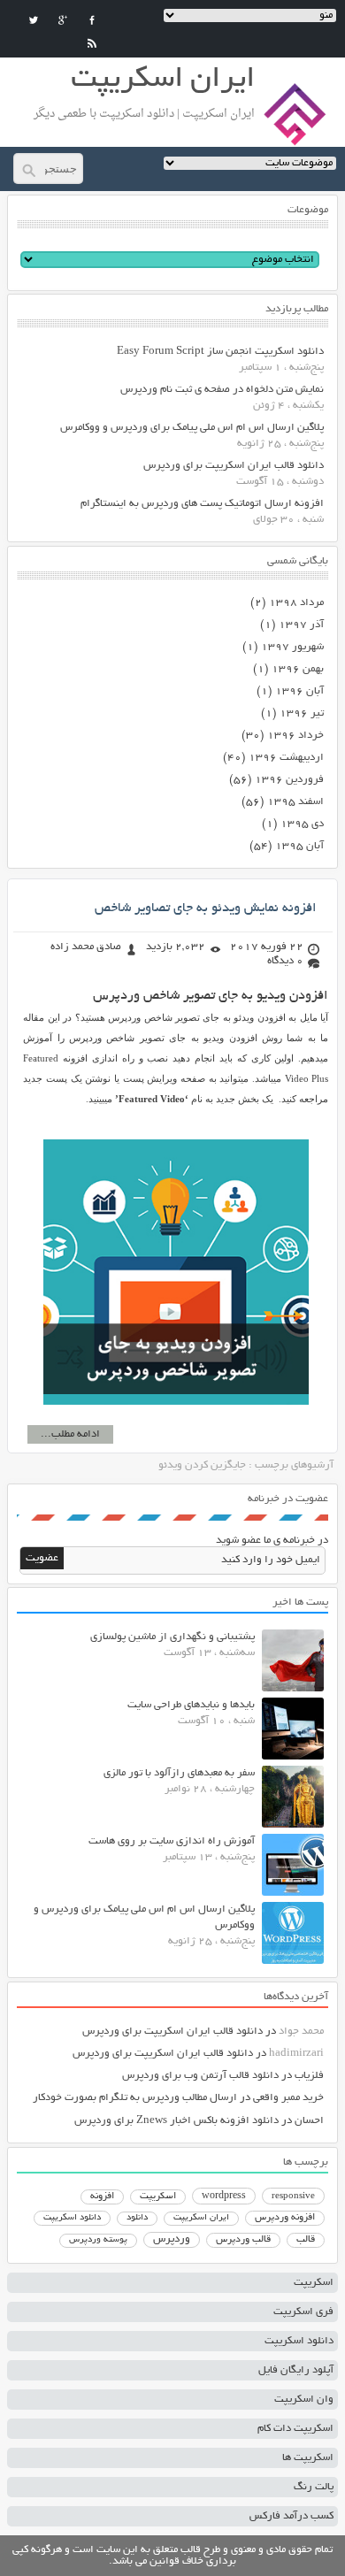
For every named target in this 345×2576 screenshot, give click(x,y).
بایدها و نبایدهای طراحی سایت (191, 1705)
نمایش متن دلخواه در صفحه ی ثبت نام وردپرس (222, 390)
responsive (293, 2196)
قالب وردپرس (243, 2240)
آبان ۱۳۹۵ (299, 846)
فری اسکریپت (303, 2312)
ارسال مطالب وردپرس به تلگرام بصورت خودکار (135, 2098)
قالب (306, 2240)
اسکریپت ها (308, 2458)
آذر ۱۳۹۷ (301, 625)
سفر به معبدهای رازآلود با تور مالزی (179, 1773)
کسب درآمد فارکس (291, 2516)
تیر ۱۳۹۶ (302, 713)
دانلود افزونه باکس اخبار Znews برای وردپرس (176, 2121)
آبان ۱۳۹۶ (299, 691)
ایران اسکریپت (201, 2218)
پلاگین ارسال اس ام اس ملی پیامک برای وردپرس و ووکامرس (192, 428)
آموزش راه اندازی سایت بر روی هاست (172, 1841)
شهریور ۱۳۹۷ (292, 647)
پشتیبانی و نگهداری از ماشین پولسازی (172, 1637)
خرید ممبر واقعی (288, 2098)
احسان (309, 2121)
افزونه (102, 2196)
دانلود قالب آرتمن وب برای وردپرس (200, 2076)
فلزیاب (309, 2076)
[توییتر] (34, 20)
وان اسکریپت (304, 2400)
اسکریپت (158, 2196)
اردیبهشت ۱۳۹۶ (286, 758)
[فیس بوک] (92, 20)
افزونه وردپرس (285, 2218)
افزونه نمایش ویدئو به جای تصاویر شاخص (206, 908)
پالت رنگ (314, 2487)
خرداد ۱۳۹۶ (295, 736)
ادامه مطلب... (70, 1434)
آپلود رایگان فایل (296, 2370)
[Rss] (92, 43)
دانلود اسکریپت (72, 2218)
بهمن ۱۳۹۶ (298, 669)
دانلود (137, 2218)
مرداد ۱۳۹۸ (296, 603)
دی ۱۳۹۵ (302, 824)
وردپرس (172, 2239)
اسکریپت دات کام (295, 2429)
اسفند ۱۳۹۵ (295, 802)
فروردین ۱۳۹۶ (289, 780)
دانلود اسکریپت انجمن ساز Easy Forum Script (220, 352)
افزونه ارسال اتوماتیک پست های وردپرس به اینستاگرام (202, 504)
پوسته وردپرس (98, 2240)
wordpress (224, 2196)
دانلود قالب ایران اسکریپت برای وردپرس (234, 466)
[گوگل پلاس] (63, 20)
